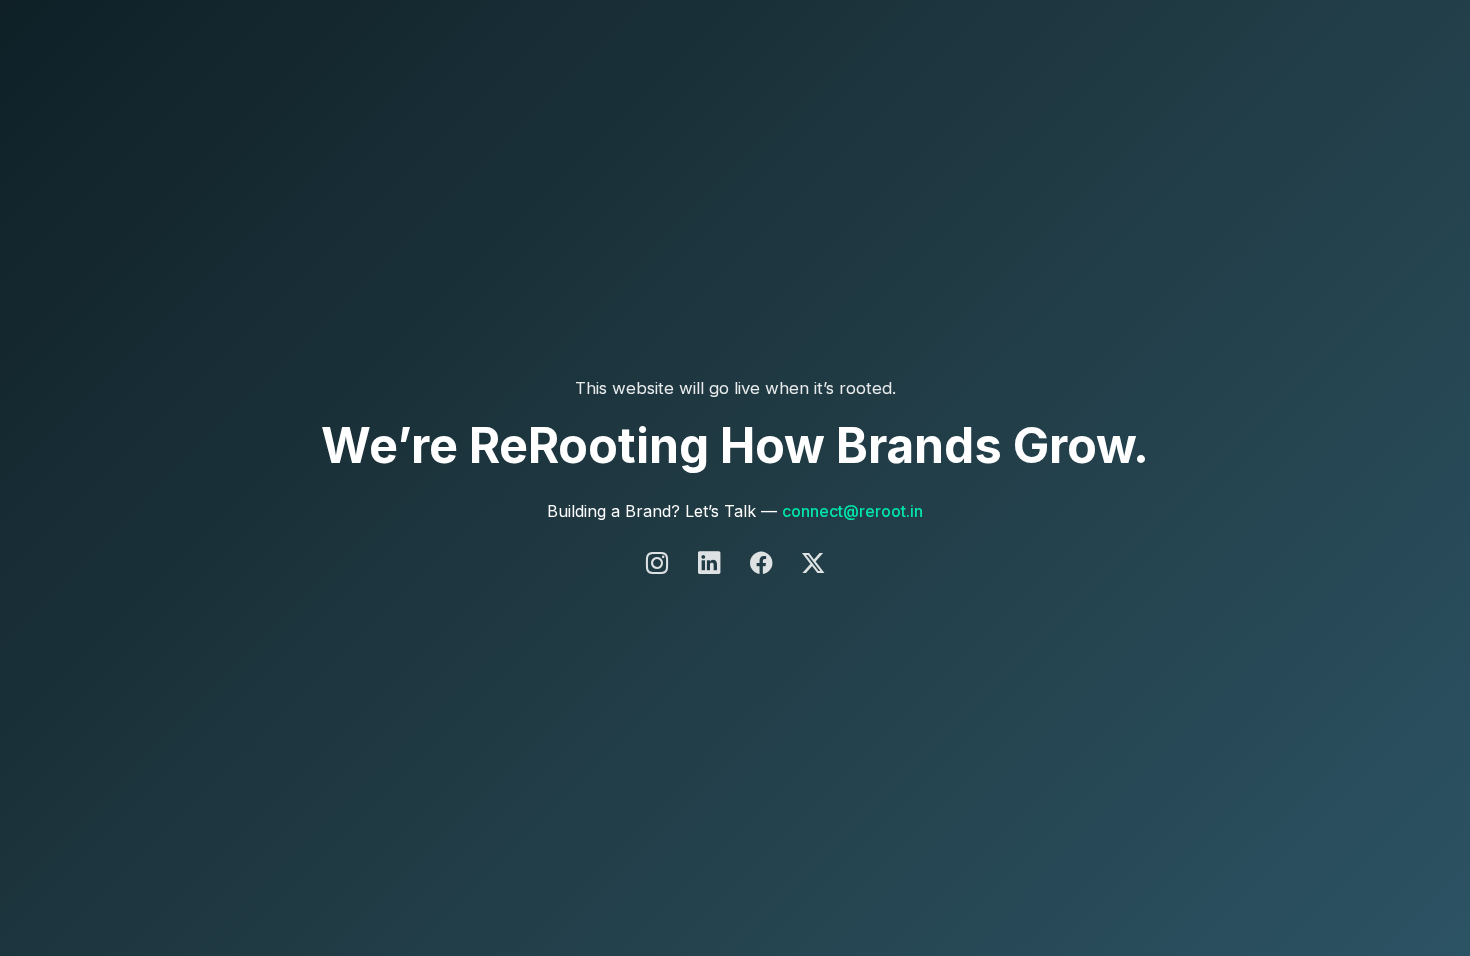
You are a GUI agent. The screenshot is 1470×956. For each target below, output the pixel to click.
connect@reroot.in (852, 511)
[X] (813, 563)
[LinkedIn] (712, 563)
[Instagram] (660, 563)
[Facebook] (764, 563)
